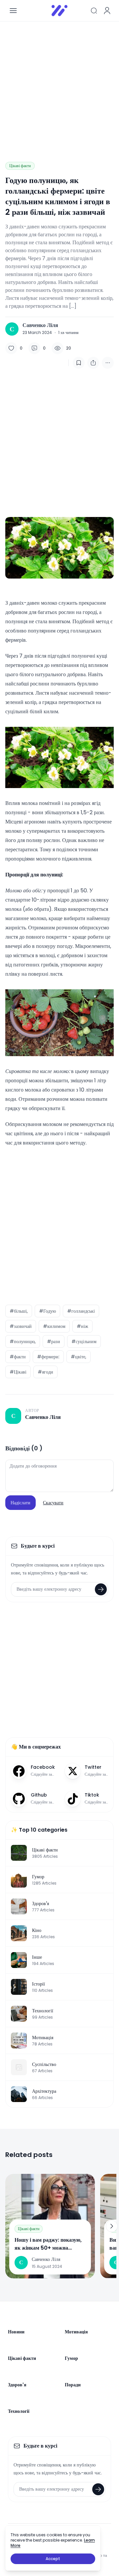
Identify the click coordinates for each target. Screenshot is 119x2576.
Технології (19, 2411)
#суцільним (84, 1341)
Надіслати (20, 1503)
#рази (54, 1341)
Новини (16, 2332)
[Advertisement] (59, 86)
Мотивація (76, 2332)
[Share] (93, 363)
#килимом (54, 1326)
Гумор (71, 2358)
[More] (108, 363)
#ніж (82, 1326)
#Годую (47, 1311)
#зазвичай (21, 1326)
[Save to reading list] (79, 363)
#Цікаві (18, 1372)
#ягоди (45, 1372)
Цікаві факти (20, 166)
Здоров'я (17, 2385)
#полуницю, (23, 1341)
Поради (73, 2385)
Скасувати (53, 1503)
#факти (18, 1357)
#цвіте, (79, 1357)
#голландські (81, 1311)
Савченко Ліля (40, 325)
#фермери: (48, 1357)
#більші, (19, 1311)
